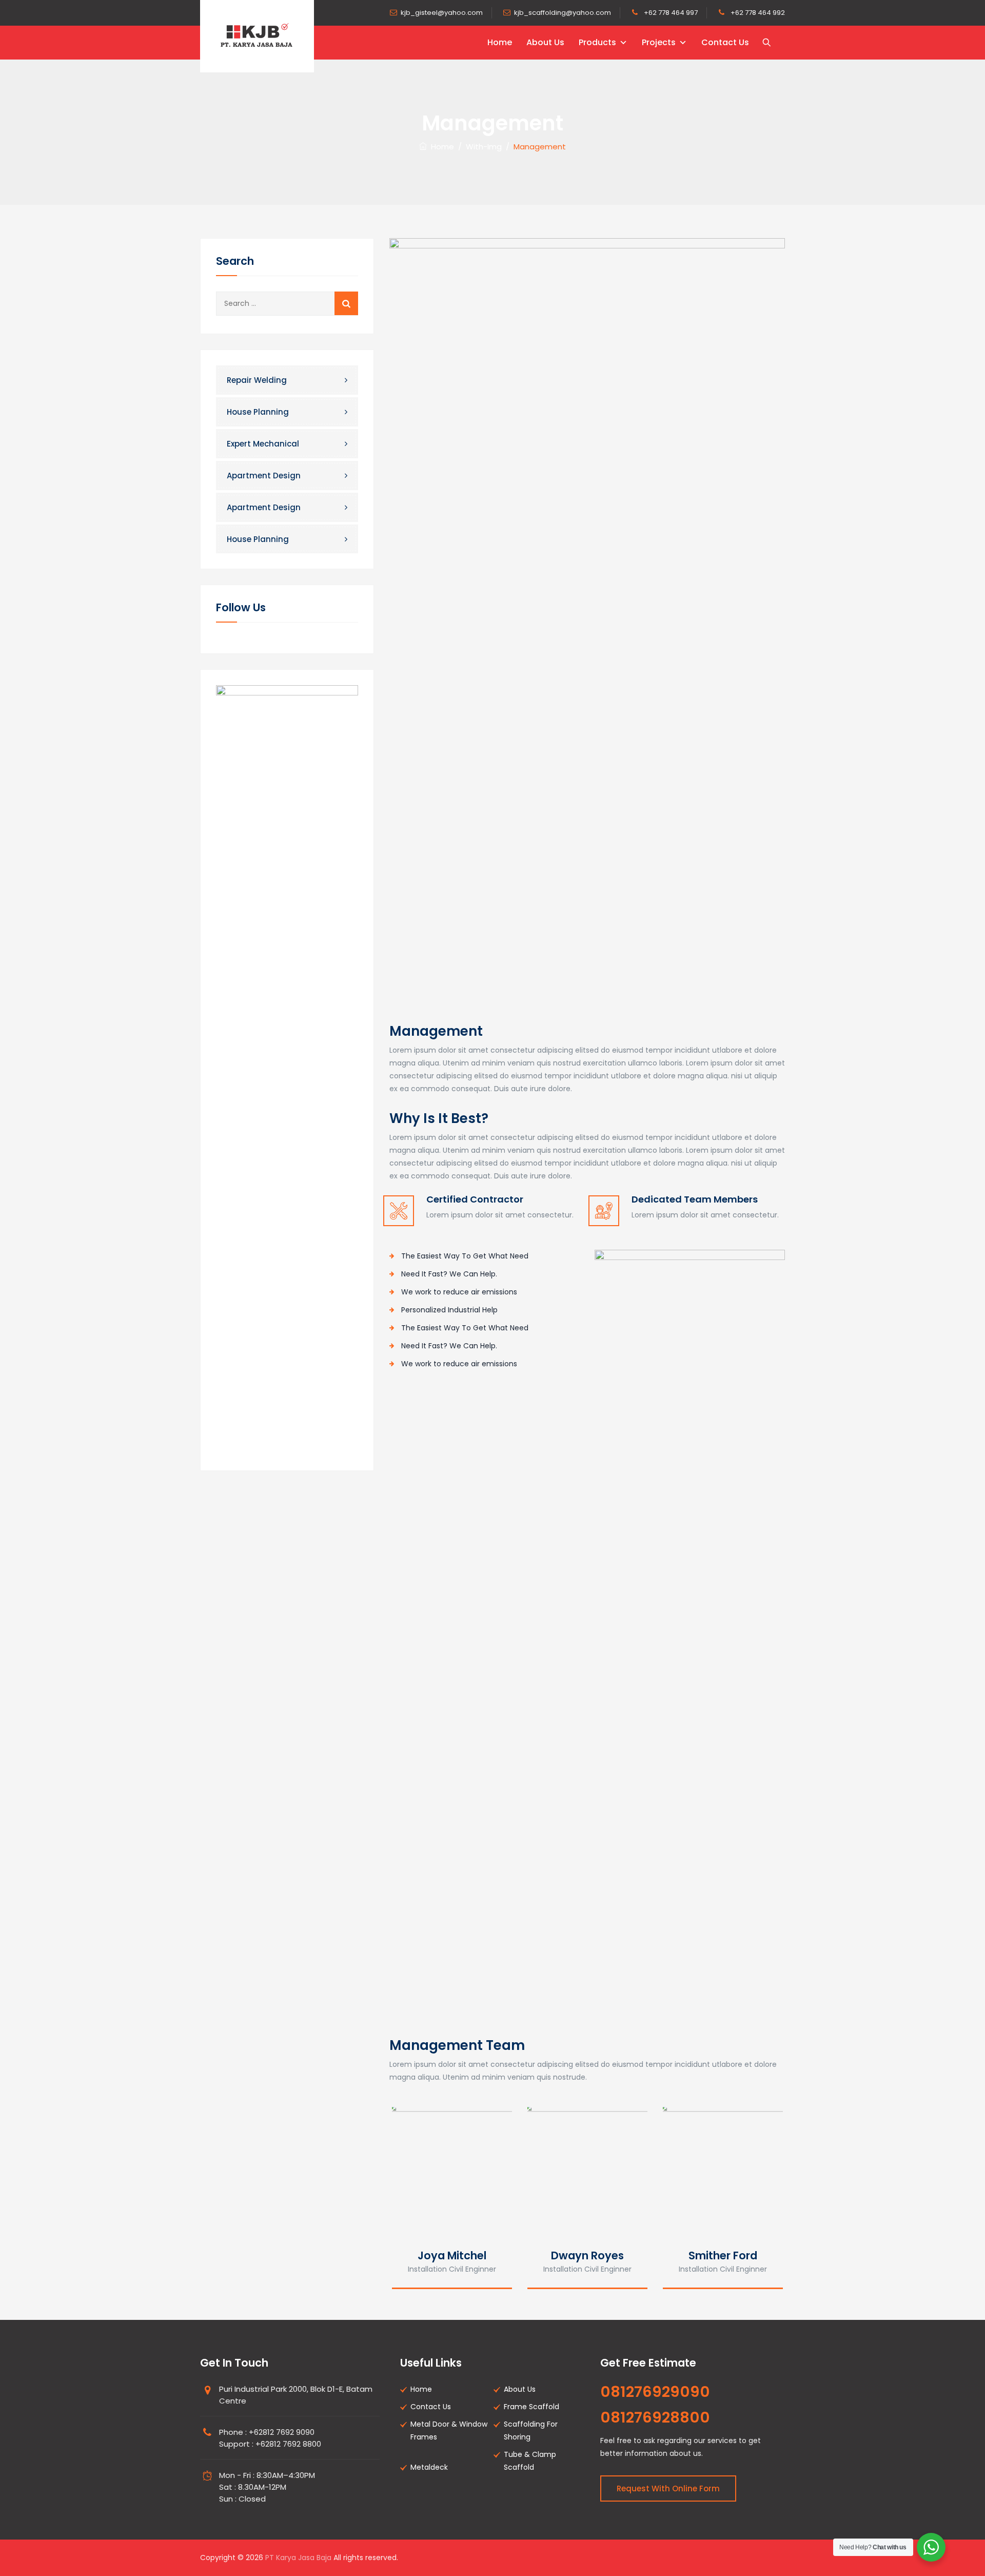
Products (597, 42)
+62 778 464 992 (757, 13)
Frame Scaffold (531, 2407)
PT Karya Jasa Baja (298, 2558)
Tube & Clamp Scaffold (530, 2461)
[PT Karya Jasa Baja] (257, 36)
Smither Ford (723, 2255)
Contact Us (725, 42)
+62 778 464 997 (670, 13)
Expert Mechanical (263, 444)
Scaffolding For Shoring (531, 2430)
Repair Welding (257, 380)
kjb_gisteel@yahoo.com (442, 13)
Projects (659, 42)
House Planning (258, 412)
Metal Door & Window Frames (449, 2430)
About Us (545, 42)
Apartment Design (264, 476)
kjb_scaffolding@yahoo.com (563, 13)
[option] (452, 2195)
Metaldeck (429, 2467)
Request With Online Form (668, 2488)
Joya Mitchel (452, 2255)
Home (500, 42)
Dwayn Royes (587, 2255)
